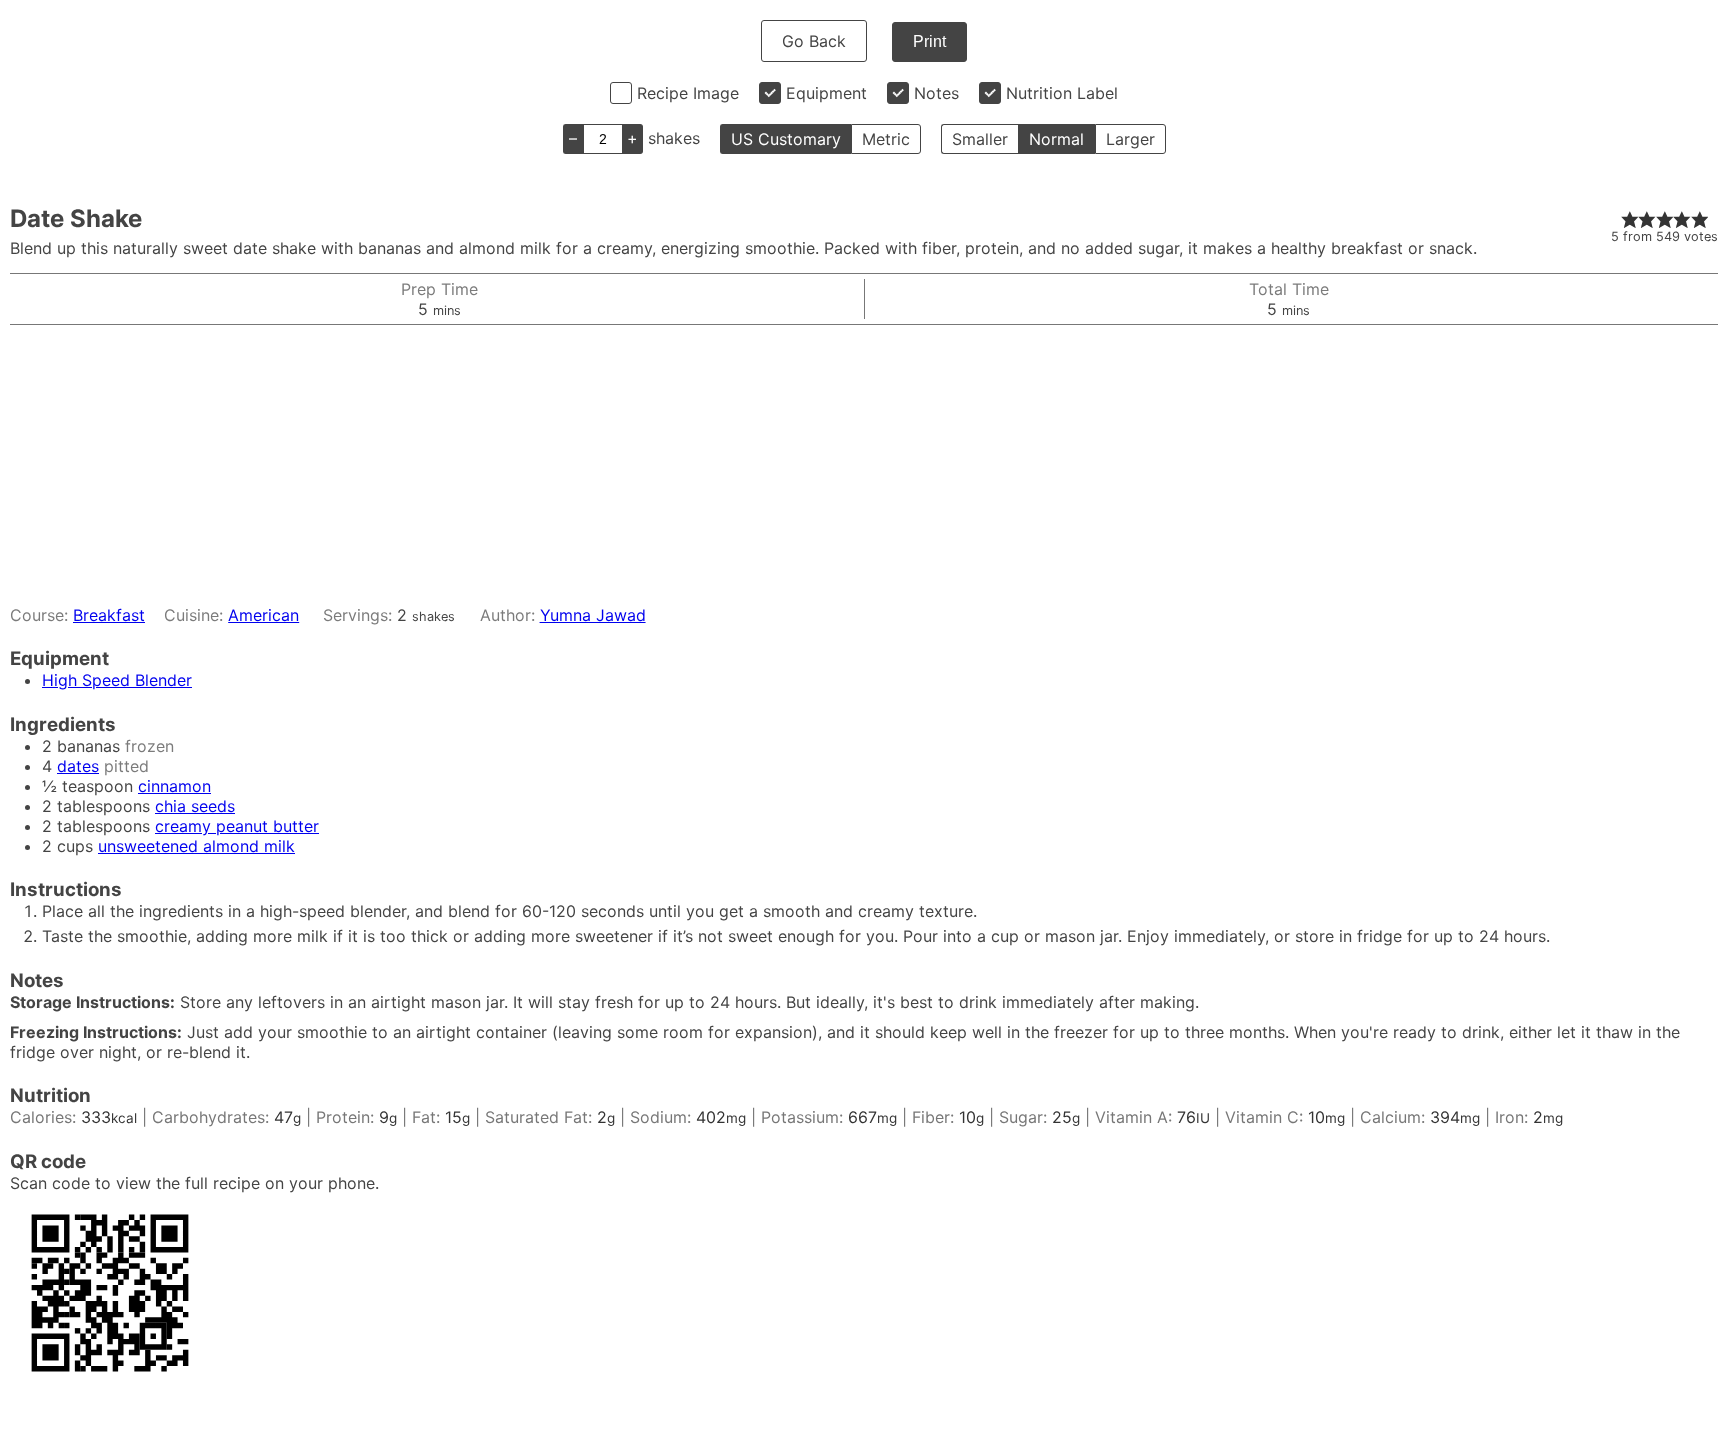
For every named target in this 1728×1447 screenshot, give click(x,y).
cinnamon (174, 786)
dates (78, 766)
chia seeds (195, 806)
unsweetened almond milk (196, 846)
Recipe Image (688, 93)
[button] (1630, 219)
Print (929, 41)
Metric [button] (886, 139)
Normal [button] (1056, 139)
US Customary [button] (786, 139)
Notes (936, 93)
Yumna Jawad (593, 615)
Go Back (814, 41)
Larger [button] (1130, 139)
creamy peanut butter (237, 826)
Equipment (826, 93)
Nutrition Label (1062, 93)
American (263, 615)
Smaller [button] (980, 139)
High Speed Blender (117, 680)
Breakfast (109, 615)
